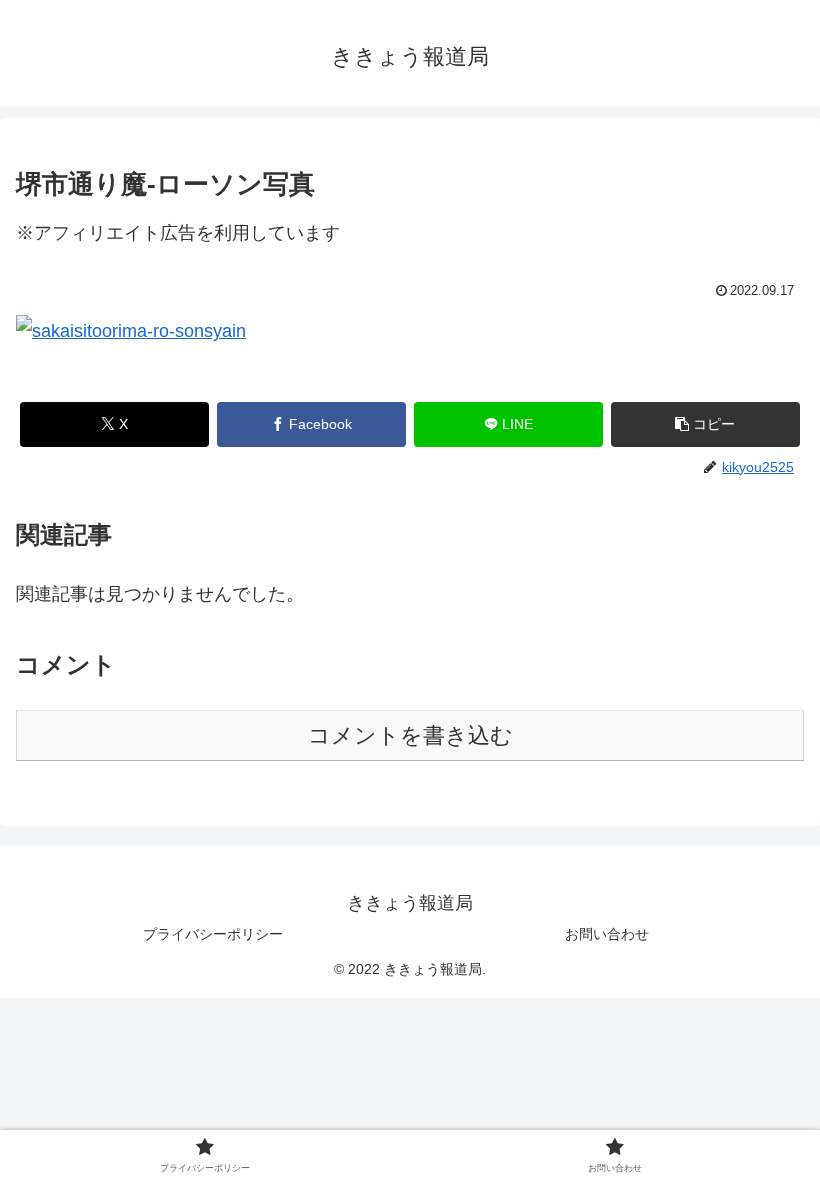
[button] (705, 424)
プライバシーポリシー (213, 934)
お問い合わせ (607, 934)
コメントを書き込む (410, 735)
